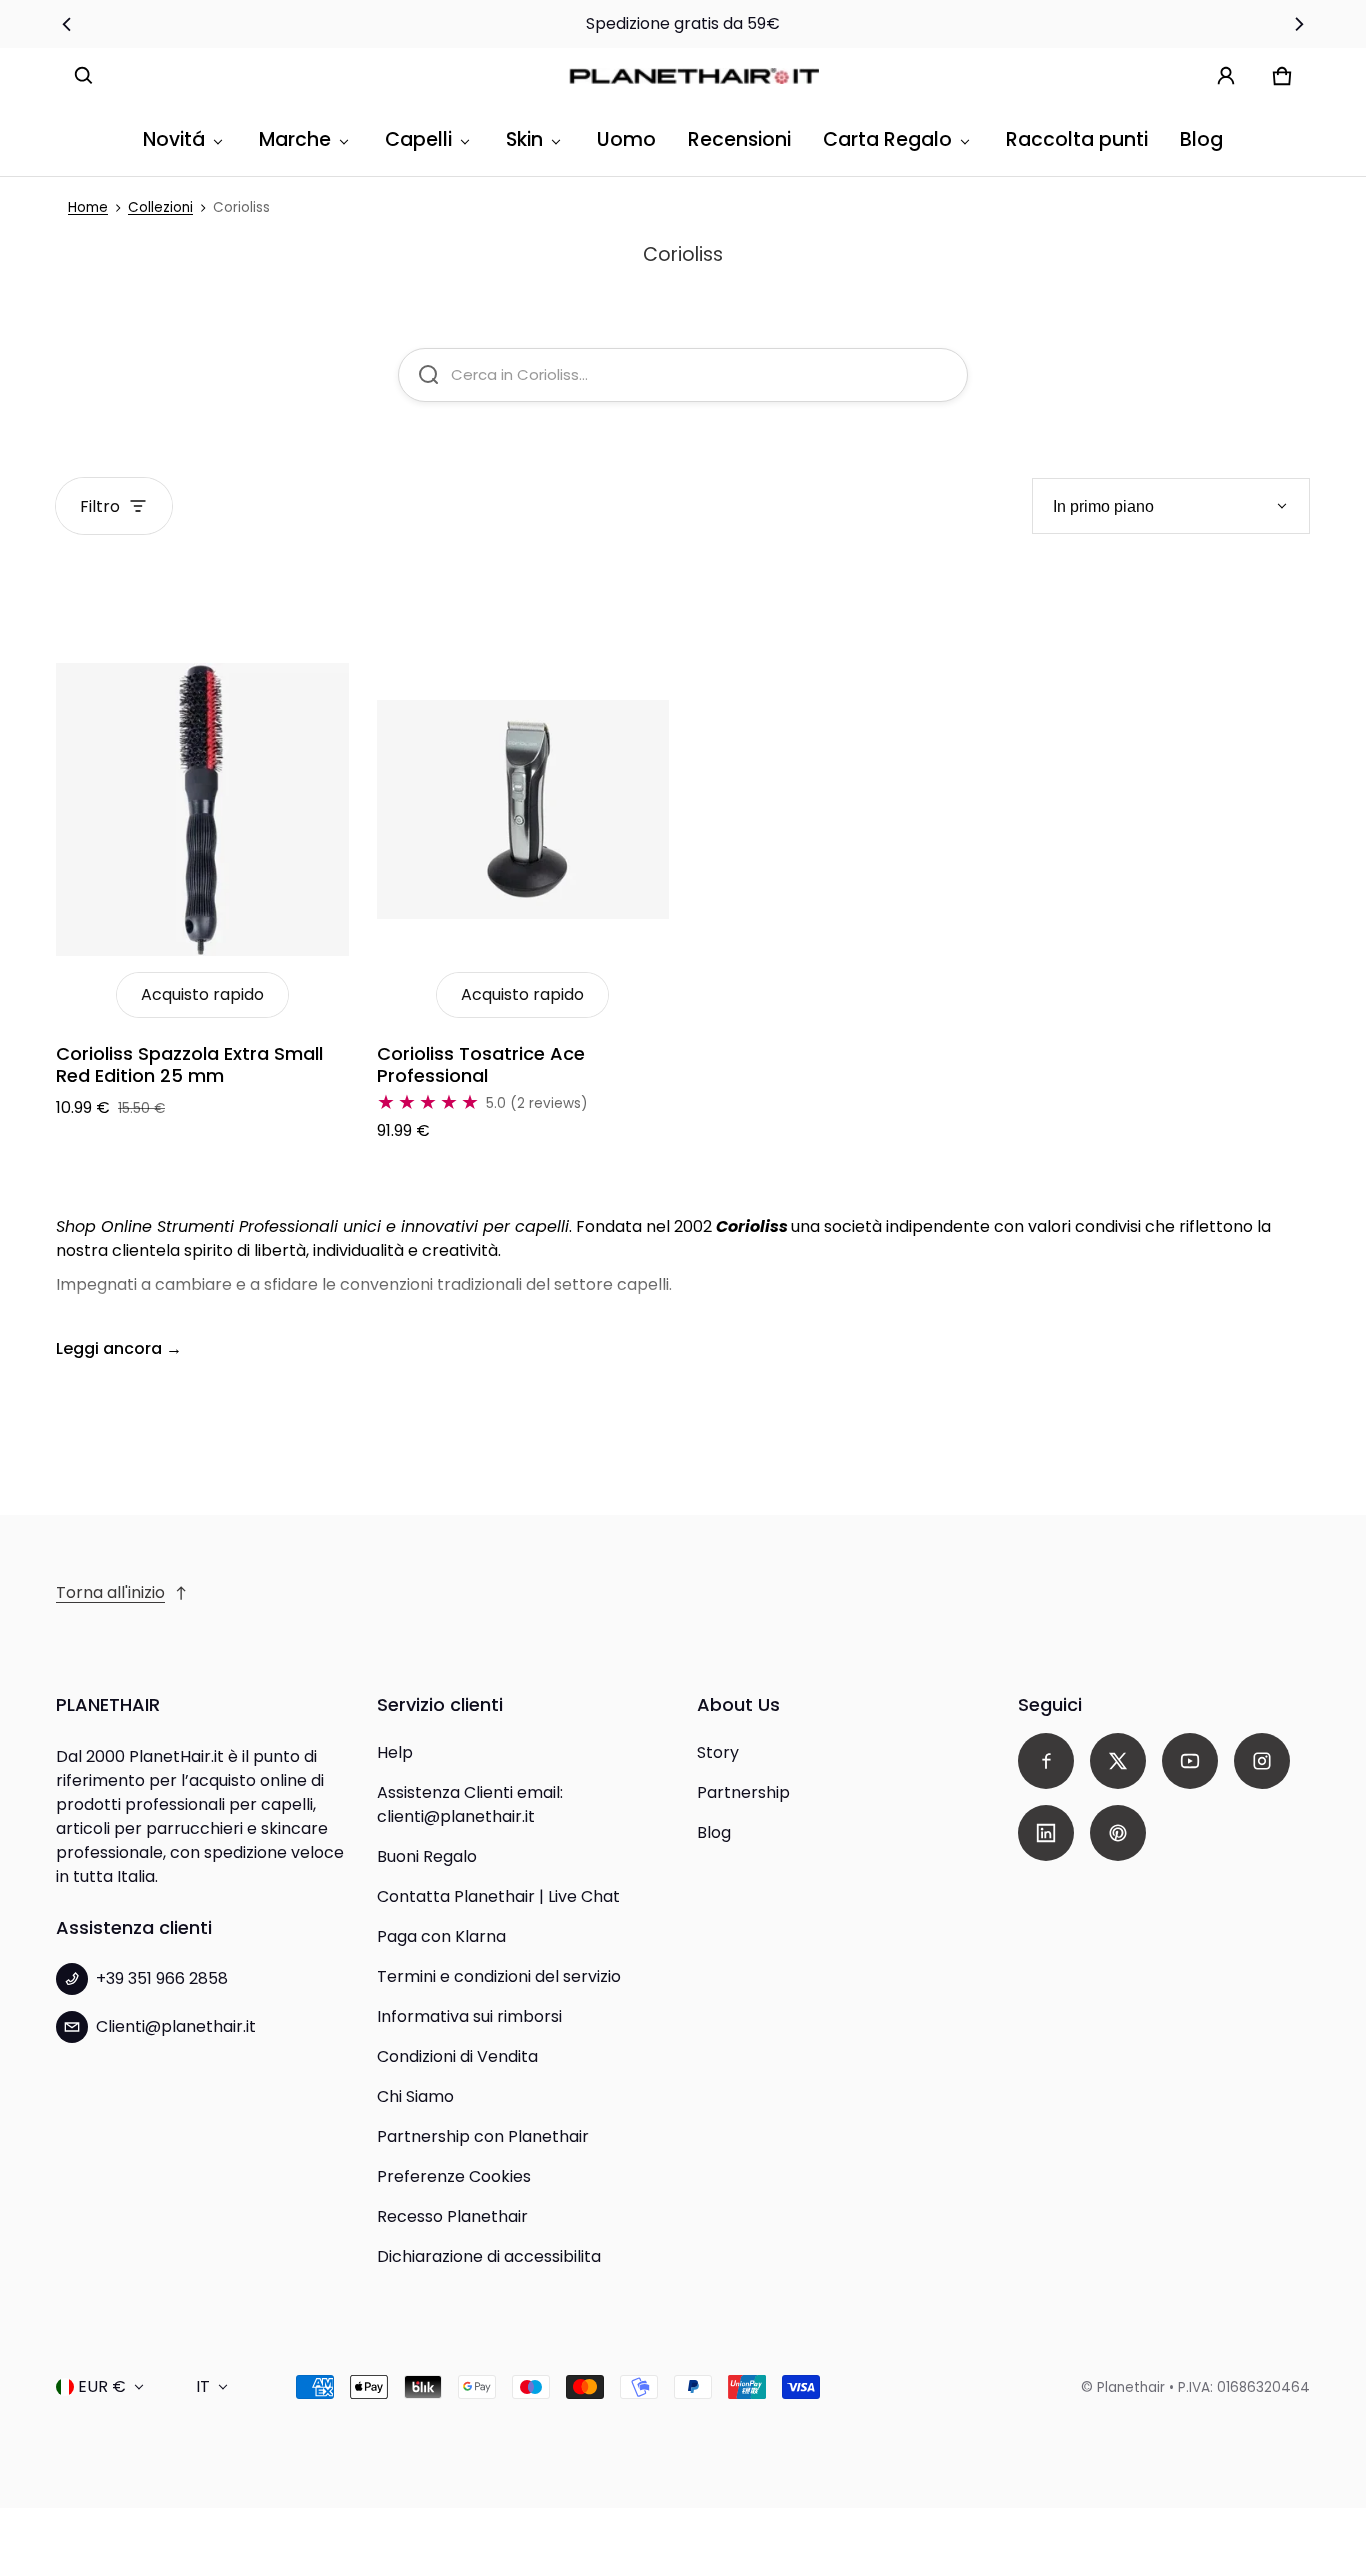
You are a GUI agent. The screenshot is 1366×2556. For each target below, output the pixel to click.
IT (203, 2386)
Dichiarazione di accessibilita (489, 2256)
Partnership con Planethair (483, 2136)
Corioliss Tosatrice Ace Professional (481, 1065)
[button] (84, 76)
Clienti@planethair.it (176, 2026)
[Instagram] (1262, 1761)
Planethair (1131, 2387)
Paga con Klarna (441, 1936)
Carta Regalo (887, 139)
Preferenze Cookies (454, 2176)
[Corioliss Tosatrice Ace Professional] (523, 809)
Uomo (626, 139)
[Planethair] (699, 76)
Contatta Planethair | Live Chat (498, 1896)
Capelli (418, 139)
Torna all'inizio (110, 1592)
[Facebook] (1046, 1761)
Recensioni (739, 139)
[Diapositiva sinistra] (67, 24)
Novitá (174, 139)
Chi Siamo (415, 2096)
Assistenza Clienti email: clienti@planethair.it (470, 1804)
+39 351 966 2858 (162, 1978)
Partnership (743, 1792)
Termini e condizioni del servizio (499, 1976)
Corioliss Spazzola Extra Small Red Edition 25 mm (189, 1065)
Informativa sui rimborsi (469, 2016)
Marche (295, 139)
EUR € (102, 2386)
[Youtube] (1190, 1761)
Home (88, 207)
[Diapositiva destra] (1298, 24)
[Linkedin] (1046, 1833)
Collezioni (160, 207)
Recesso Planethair (452, 2216)
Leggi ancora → (119, 1348)
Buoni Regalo (427, 1856)
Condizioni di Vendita (457, 2056)
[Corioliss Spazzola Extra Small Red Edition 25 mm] (202, 809)
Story (718, 1752)
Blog (1201, 139)
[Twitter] (1118, 1761)
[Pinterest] (1118, 1833)
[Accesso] (1226, 76)
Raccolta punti (1077, 139)
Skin (524, 139)
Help (395, 1752)
